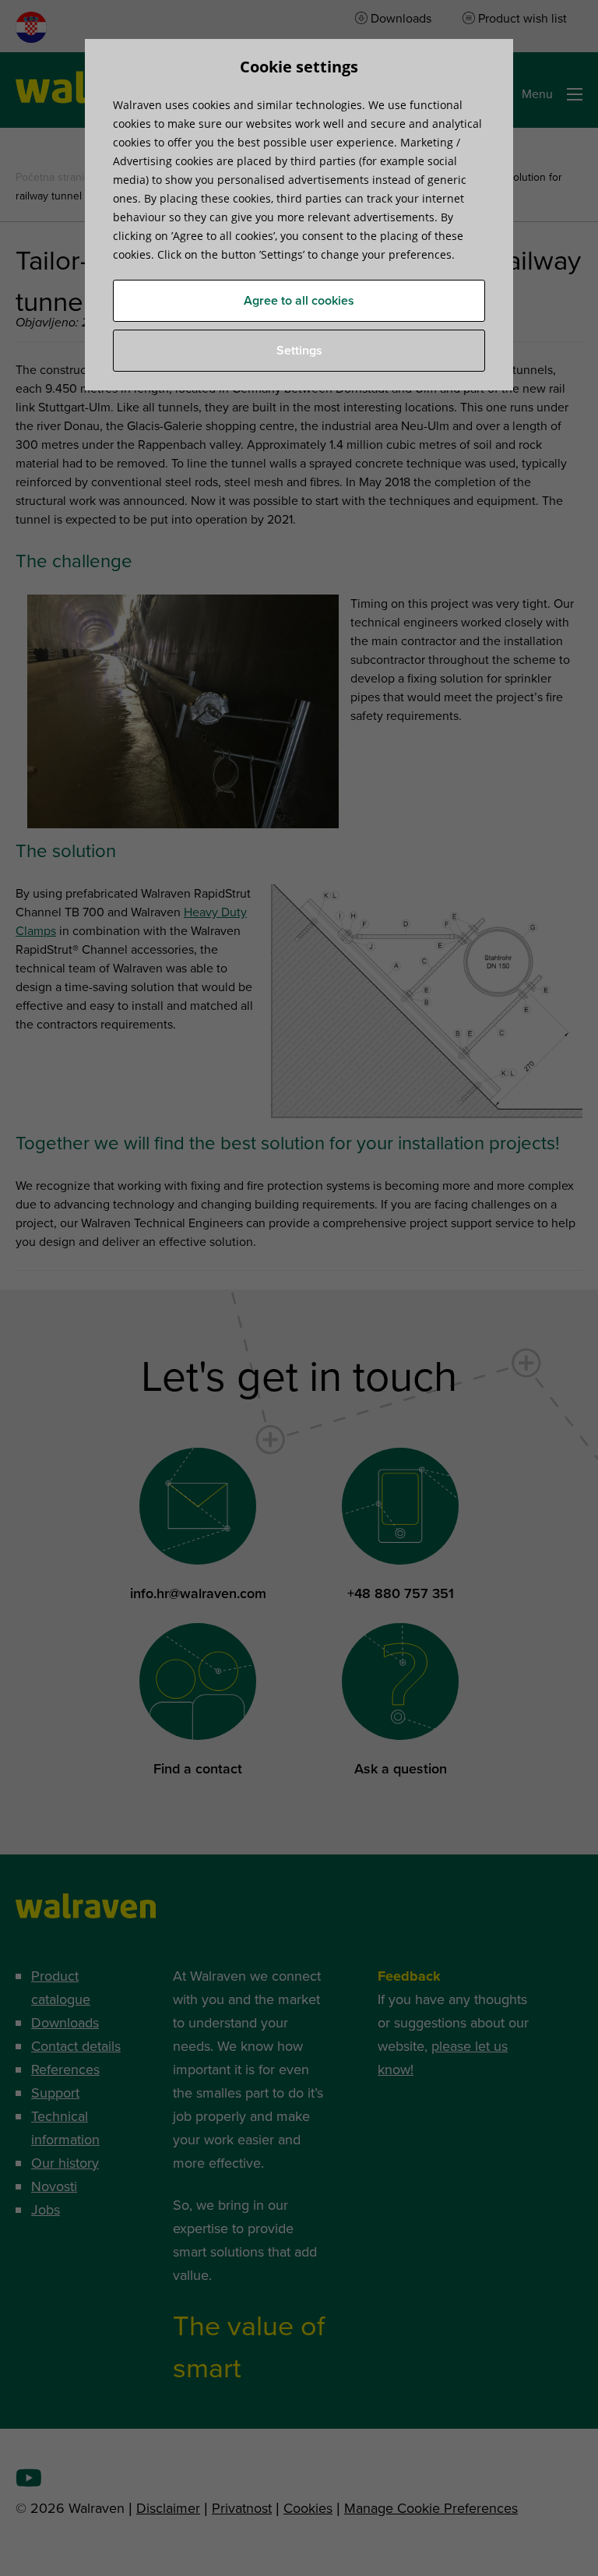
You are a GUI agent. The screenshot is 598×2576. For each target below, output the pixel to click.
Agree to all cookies (299, 301)
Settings (299, 351)
